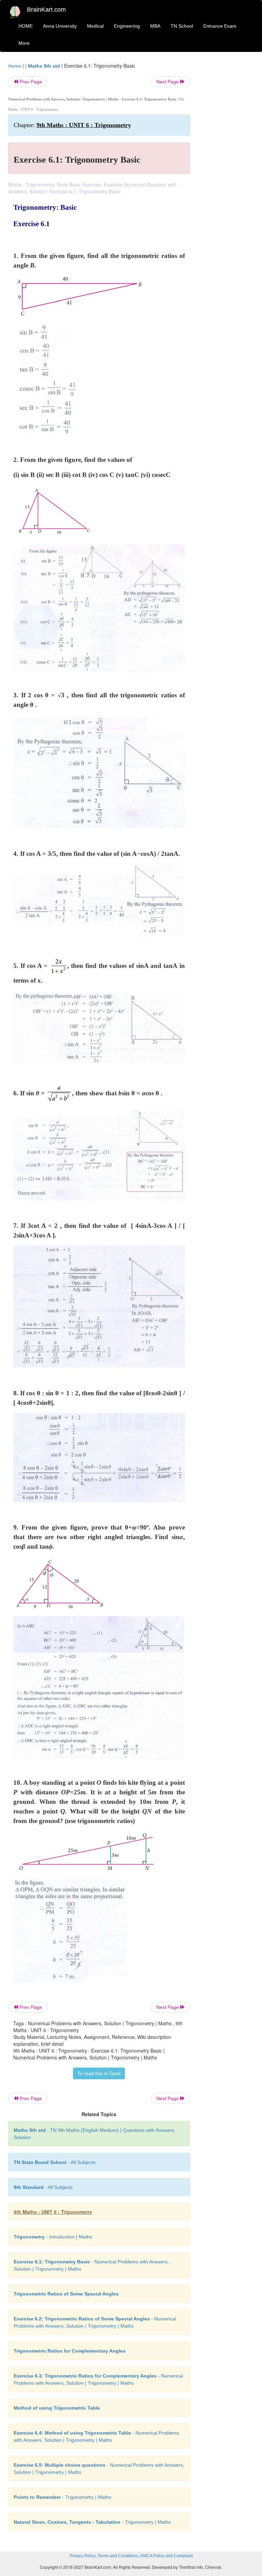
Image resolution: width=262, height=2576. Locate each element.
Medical (95, 26)
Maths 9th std (44, 66)
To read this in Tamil (99, 2073)
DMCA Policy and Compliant (166, 2556)
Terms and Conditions (118, 2556)
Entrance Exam (220, 26)
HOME (26, 26)
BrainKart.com (46, 10)
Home (15, 66)
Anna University (60, 26)
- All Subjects (55, 2162)
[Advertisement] (227, 165)
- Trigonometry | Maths (62, 2497)
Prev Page (30, 82)
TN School (182, 26)
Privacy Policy (83, 2556)
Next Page (168, 82)
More (24, 43)
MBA (155, 26)
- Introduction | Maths (53, 2237)
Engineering (127, 26)
